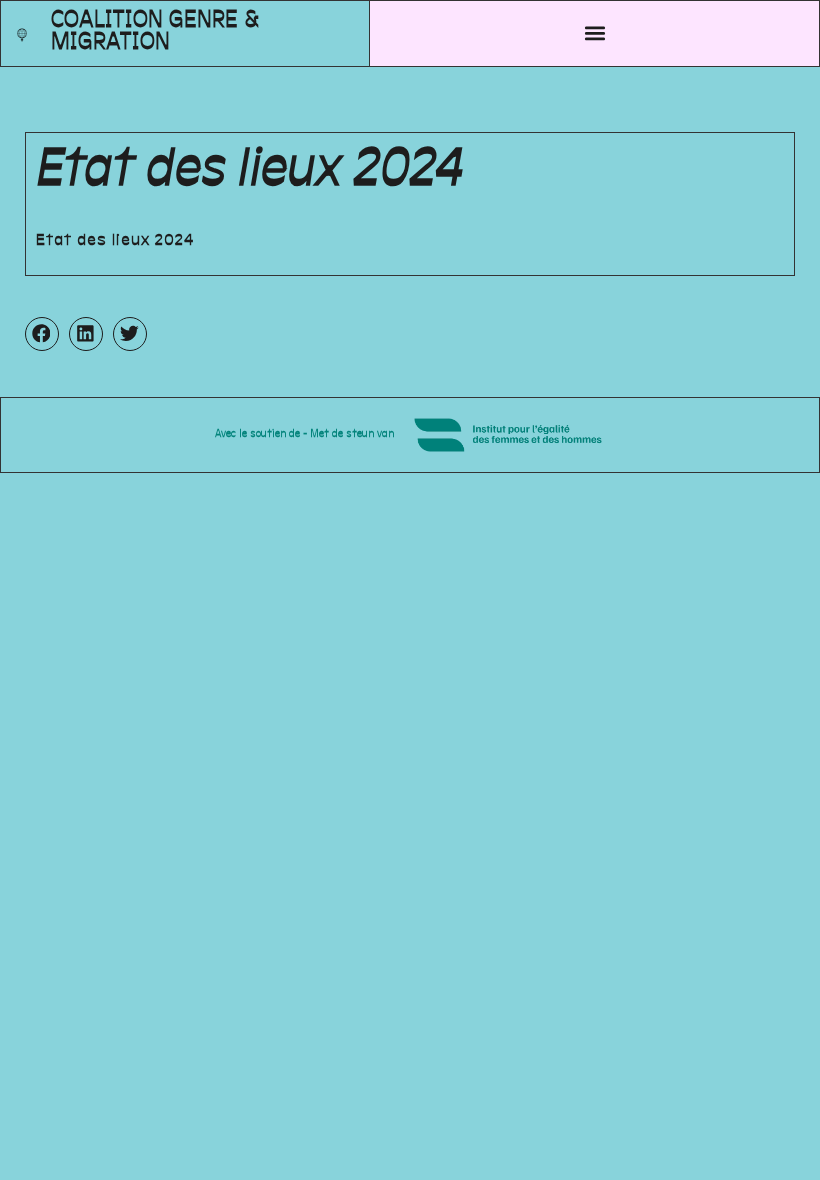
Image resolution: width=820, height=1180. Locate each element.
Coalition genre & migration (154, 32)
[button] (594, 33)
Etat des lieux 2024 (115, 241)
